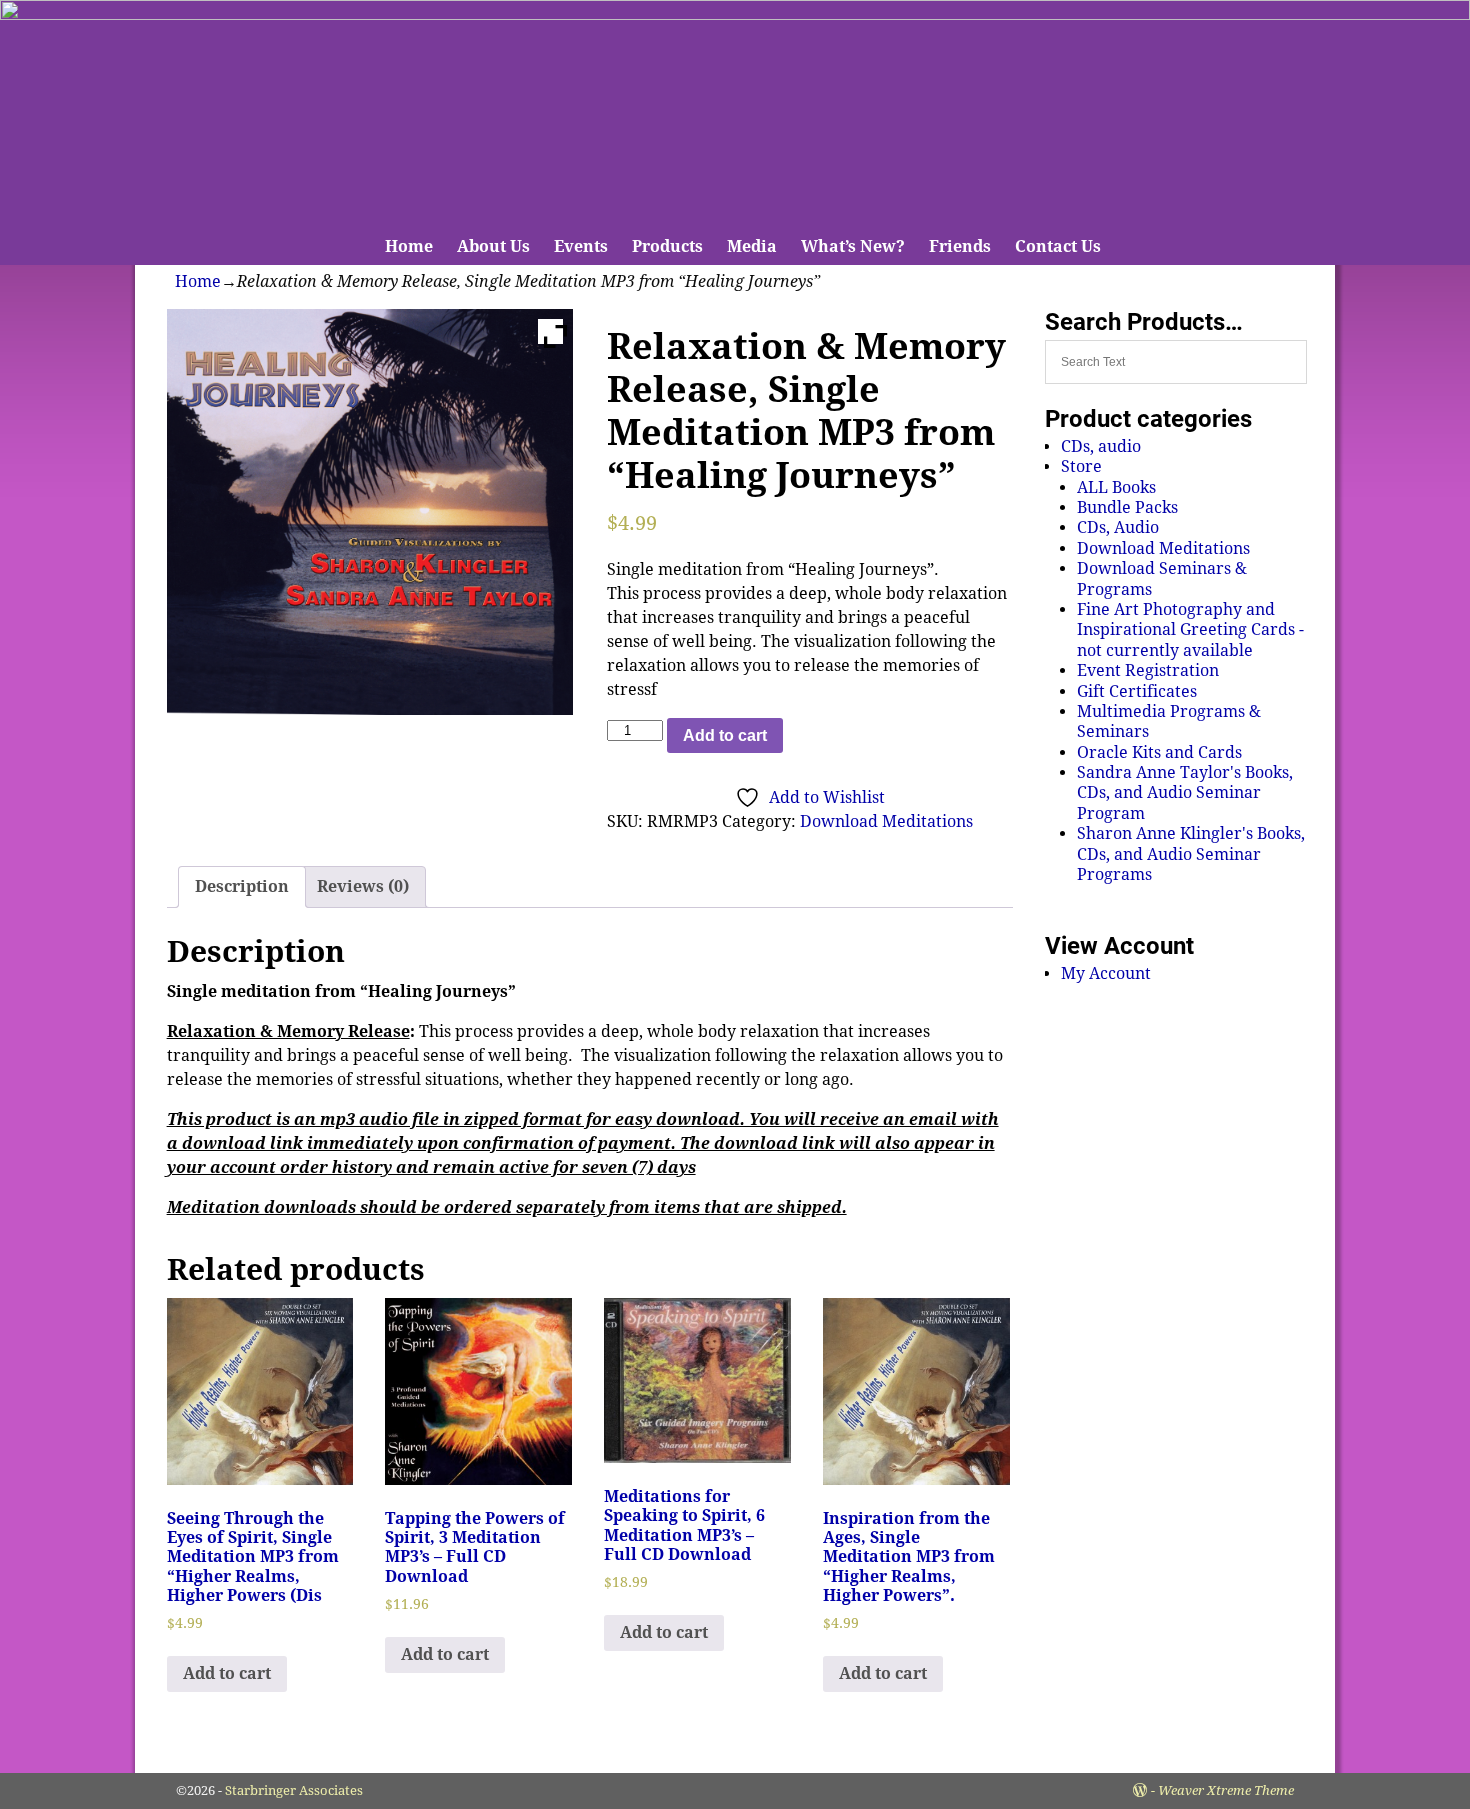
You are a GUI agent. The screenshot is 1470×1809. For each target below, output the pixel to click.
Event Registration (1148, 670)
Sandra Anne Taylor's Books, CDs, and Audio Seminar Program (1185, 793)
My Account (1106, 973)
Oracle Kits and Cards (1159, 752)
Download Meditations (886, 821)
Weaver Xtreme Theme (1226, 1790)
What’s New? (853, 246)
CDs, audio (1101, 446)
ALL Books (1116, 487)
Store (1081, 466)
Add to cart (725, 735)
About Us (493, 246)
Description (242, 886)
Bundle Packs (1127, 507)
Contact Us (1058, 246)
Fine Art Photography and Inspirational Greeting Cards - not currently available (1190, 630)
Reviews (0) (363, 886)
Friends (960, 246)
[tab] (242, 887)
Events (581, 246)
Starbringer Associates (294, 1790)
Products (667, 246)
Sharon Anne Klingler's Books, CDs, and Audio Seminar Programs (1191, 854)
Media (752, 246)
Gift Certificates (1137, 691)
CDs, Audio (1118, 527)
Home (409, 246)
